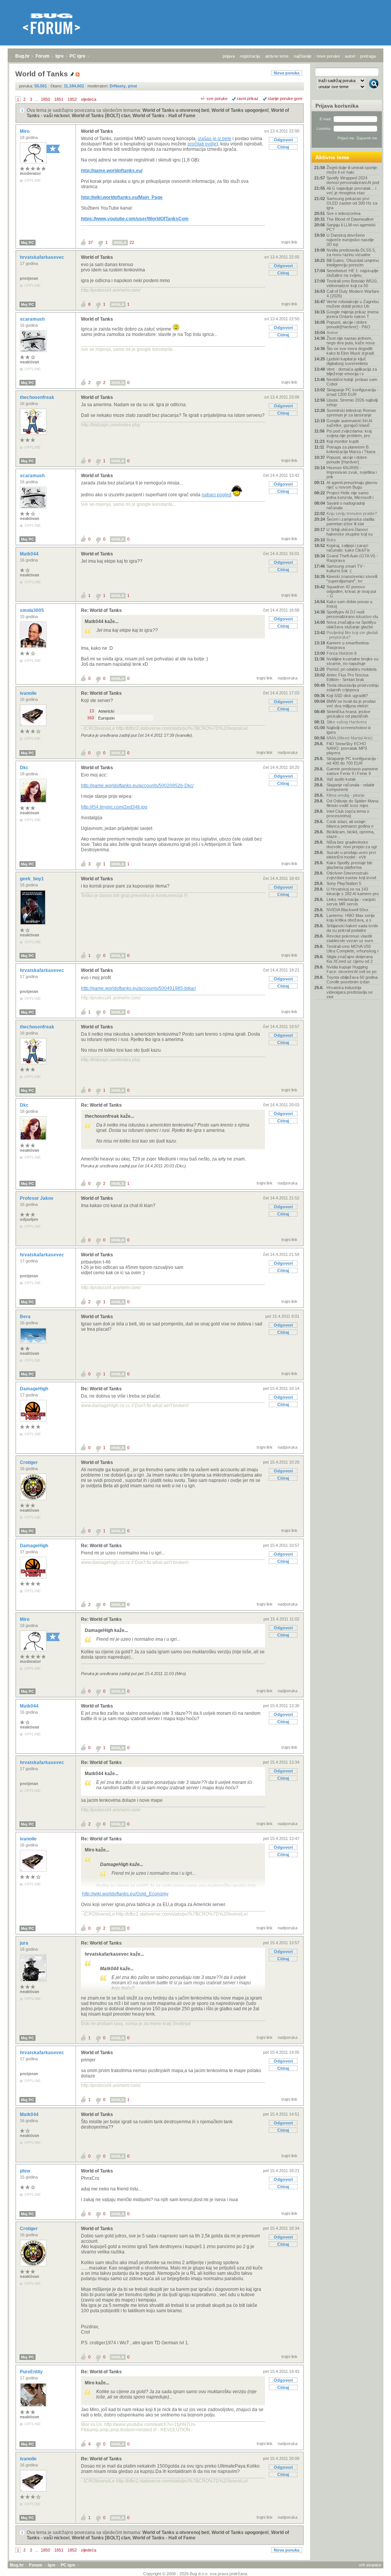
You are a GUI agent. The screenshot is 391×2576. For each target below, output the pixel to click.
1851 (59, 99)
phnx (26, 2171)
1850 (45, 99)
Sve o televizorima (343, 213)
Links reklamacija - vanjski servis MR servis (351, 902)
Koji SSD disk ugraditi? (347, 696)
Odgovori (283, 140)
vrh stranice (370, 2565)
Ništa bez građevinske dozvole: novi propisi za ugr (352, 844)
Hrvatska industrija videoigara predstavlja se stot (350, 992)
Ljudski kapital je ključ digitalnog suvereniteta (347, 361)
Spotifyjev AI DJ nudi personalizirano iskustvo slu (352, 614)
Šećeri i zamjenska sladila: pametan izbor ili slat (351, 521)
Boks (331, 540)
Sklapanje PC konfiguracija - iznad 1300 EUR (352, 392)
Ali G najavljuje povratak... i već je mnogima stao (351, 190)
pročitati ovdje (202, 144)
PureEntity (32, 2372)
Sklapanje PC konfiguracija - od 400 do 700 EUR (352, 761)
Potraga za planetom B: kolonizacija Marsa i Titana (351, 449)
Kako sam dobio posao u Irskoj (349, 604)
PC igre (78, 56)
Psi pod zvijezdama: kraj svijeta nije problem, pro (349, 433)
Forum (43, 56)
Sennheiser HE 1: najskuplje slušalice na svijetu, (352, 273)
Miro (25, 131)
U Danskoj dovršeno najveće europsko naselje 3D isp (350, 240)
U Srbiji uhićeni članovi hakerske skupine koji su (350, 532)
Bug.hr (23, 56)
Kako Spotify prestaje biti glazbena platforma (349, 865)
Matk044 (30, 554)
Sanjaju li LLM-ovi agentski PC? (351, 227)
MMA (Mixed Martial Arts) (350, 738)
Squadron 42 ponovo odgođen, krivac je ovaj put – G (351, 591)
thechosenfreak (38, 397)
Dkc (25, 768)
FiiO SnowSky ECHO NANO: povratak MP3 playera (347, 748)
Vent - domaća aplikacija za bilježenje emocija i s (352, 371)
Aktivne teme (332, 157)
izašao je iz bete (215, 139)
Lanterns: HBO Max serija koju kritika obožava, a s (351, 918)
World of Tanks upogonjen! (240, 110)
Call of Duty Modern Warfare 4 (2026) (353, 294)
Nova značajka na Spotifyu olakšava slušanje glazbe (351, 625)
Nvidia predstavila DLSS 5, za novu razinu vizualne (351, 252)
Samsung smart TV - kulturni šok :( (346, 568)
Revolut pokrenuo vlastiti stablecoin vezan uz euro (350, 938)
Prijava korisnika (337, 106)
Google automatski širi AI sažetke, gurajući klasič (349, 423)
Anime (332, 332)
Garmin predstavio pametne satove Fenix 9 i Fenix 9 (352, 771)
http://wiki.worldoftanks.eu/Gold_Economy (125, 1894)
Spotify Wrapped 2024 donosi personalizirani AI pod (353, 180)
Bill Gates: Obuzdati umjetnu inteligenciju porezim (353, 263)
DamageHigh (35, 1389)
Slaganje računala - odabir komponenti (351, 787)
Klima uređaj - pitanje (346, 795)
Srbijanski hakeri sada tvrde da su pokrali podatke (352, 928)
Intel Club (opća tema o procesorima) (348, 813)
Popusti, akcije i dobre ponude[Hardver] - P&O (348, 324)
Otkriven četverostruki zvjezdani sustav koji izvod (351, 875)
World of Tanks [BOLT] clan (101, 116)
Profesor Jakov (37, 1198)
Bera (26, 1317)
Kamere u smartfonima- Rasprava (348, 645)
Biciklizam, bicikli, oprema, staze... (351, 834)
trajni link (289, 242)
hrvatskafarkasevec (43, 257)
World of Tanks (97, 131)
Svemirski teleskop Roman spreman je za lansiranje (351, 413)
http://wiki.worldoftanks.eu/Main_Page (122, 197)
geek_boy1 (32, 879)
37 (90, 242)
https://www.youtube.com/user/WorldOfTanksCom (135, 219)
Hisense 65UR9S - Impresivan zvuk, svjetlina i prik (351, 472)
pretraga (368, 56)
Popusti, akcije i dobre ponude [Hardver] (347, 460)
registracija (250, 56)
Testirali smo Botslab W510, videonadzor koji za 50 (352, 283)
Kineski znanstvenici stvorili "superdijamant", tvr (352, 579)
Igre (60, 56)
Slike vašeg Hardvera (347, 722)
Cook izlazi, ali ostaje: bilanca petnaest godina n (350, 824)
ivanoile (29, 693)
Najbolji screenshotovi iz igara (349, 730)
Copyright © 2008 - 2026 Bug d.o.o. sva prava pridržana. (196, 2574)
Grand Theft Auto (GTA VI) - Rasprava (352, 558)
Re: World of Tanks (101, 610)
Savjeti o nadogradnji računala (346, 505)
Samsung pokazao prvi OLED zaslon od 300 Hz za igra (352, 203)
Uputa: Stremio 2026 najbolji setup (352, 402)
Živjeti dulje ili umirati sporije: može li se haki (352, 170)
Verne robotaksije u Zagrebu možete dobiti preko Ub (353, 304)
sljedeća (89, 99)
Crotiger (29, 1462)
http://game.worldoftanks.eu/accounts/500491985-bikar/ (138, 988)
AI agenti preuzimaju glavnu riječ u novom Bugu (352, 485)
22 (132, 242)
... (36, 99)
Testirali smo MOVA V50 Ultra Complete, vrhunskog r (353, 949)
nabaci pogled (217, 495)
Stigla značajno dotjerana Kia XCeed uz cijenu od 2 (350, 959)
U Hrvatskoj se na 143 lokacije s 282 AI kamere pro (353, 891)
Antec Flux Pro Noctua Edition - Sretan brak (347, 677)
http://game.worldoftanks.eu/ (112, 171)
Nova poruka (287, 73)
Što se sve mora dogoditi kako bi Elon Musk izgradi (350, 351)
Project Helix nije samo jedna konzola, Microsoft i (350, 495)
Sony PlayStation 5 (344, 883)
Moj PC (27, 243)
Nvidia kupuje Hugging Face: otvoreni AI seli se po (351, 969)
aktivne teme (277, 56)
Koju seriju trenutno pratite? (352, 513)
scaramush (33, 319)
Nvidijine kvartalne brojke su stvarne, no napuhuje (352, 661)
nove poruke (328, 56)
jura (25, 1943)
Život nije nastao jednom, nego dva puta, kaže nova (351, 341)
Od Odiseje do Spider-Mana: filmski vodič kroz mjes (353, 803)
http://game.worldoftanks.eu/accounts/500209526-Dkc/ (137, 786)
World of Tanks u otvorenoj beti (176, 110)
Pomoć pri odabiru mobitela (351, 669)
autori (350, 56)
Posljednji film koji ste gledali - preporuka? (352, 635)
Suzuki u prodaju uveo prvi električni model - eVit (351, 855)
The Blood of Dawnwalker (350, 219)
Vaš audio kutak (341, 779)
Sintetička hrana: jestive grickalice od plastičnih (348, 714)
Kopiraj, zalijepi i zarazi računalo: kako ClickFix (348, 548)
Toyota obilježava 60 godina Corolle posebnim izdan (352, 980)
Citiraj (283, 147)
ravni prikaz (248, 98)
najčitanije (303, 56)
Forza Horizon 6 (342, 653)
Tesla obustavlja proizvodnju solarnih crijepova (353, 688)
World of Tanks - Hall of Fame (164, 116)
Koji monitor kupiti (343, 441)
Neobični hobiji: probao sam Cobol (352, 382)
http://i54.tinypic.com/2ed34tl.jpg (114, 807)
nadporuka (288, 678)
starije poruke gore (285, 98)
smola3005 (32, 610)
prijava (229, 56)
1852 (72, 99)
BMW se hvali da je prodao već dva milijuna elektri (351, 704)
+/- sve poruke (214, 98)
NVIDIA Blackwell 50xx (347, 910)
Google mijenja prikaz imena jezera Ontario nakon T (352, 314)
